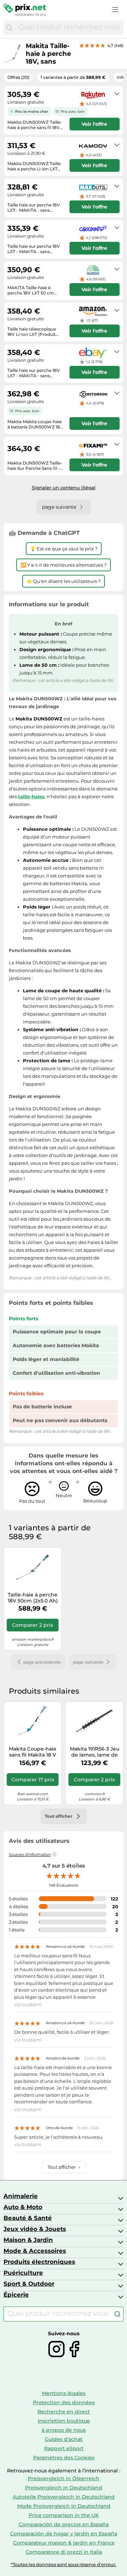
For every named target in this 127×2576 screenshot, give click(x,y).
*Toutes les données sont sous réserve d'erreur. (64, 2565)
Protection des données (64, 2402)
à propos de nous (64, 2430)
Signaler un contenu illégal (64, 487)
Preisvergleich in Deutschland (64, 2488)
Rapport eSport (64, 2448)
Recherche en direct (64, 2412)
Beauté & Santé (28, 2218)
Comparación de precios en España (64, 2524)
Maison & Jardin (28, 2240)
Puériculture (23, 2273)
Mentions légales (64, 2393)
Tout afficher (64, 2167)
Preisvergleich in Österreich (64, 2478)
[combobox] (69, 28)
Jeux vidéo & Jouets (35, 2229)
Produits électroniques (39, 2262)
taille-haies (31, 796)
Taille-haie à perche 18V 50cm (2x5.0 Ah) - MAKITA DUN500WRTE (33, 1598)
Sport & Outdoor (29, 2284)
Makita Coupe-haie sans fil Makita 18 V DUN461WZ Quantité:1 (33, 1752)
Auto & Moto (23, 2207)
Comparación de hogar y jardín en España (64, 2534)
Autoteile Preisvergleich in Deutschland (64, 2497)
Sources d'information (30, 1854)
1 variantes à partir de (73, 77)
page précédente (42, 1662)
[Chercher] (9, 28)
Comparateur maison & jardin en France (64, 2543)
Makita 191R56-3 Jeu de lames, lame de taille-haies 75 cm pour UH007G (95, 1752)
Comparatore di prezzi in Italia (64, 2552)
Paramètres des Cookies (64, 2458)
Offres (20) (18, 77)
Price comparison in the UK (64, 2515)
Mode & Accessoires (35, 2251)
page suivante (88, 1662)
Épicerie (16, 2295)
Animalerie (21, 2196)
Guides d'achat (64, 2439)
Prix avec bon (73, 112)
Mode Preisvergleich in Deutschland (64, 2506)
